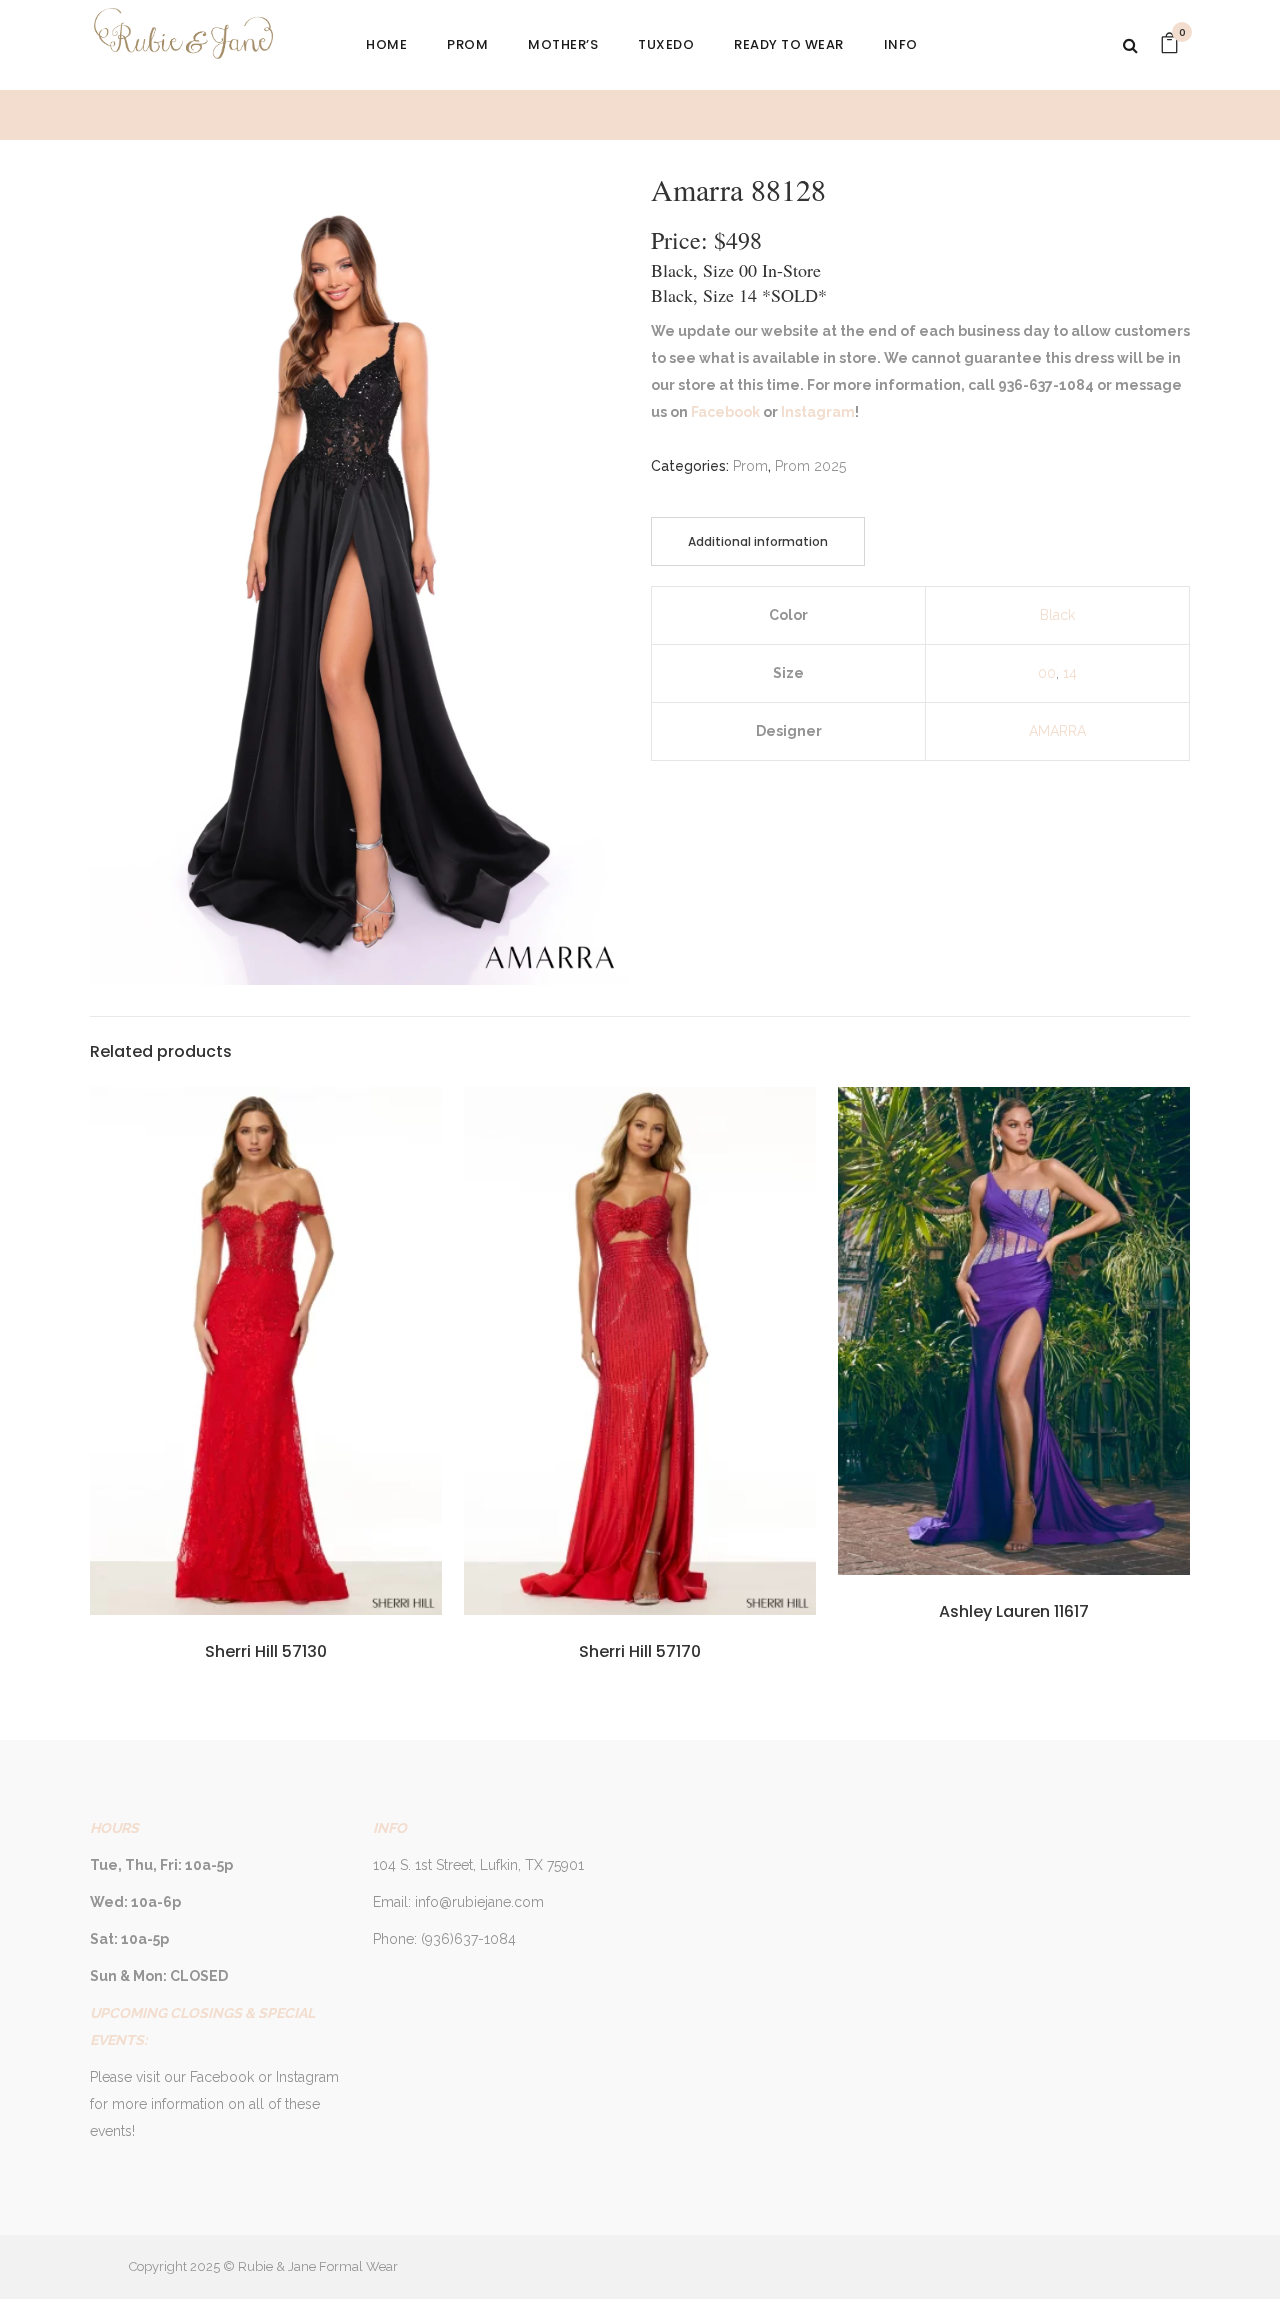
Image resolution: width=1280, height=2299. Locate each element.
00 (1047, 673)
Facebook (724, 412)
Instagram (816, 412)
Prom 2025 (810, 466)
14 (1070, 673)
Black (1057, 615)
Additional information (758, 541)
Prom (750, 466)
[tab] (758, 541)
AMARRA (1057, 731)
